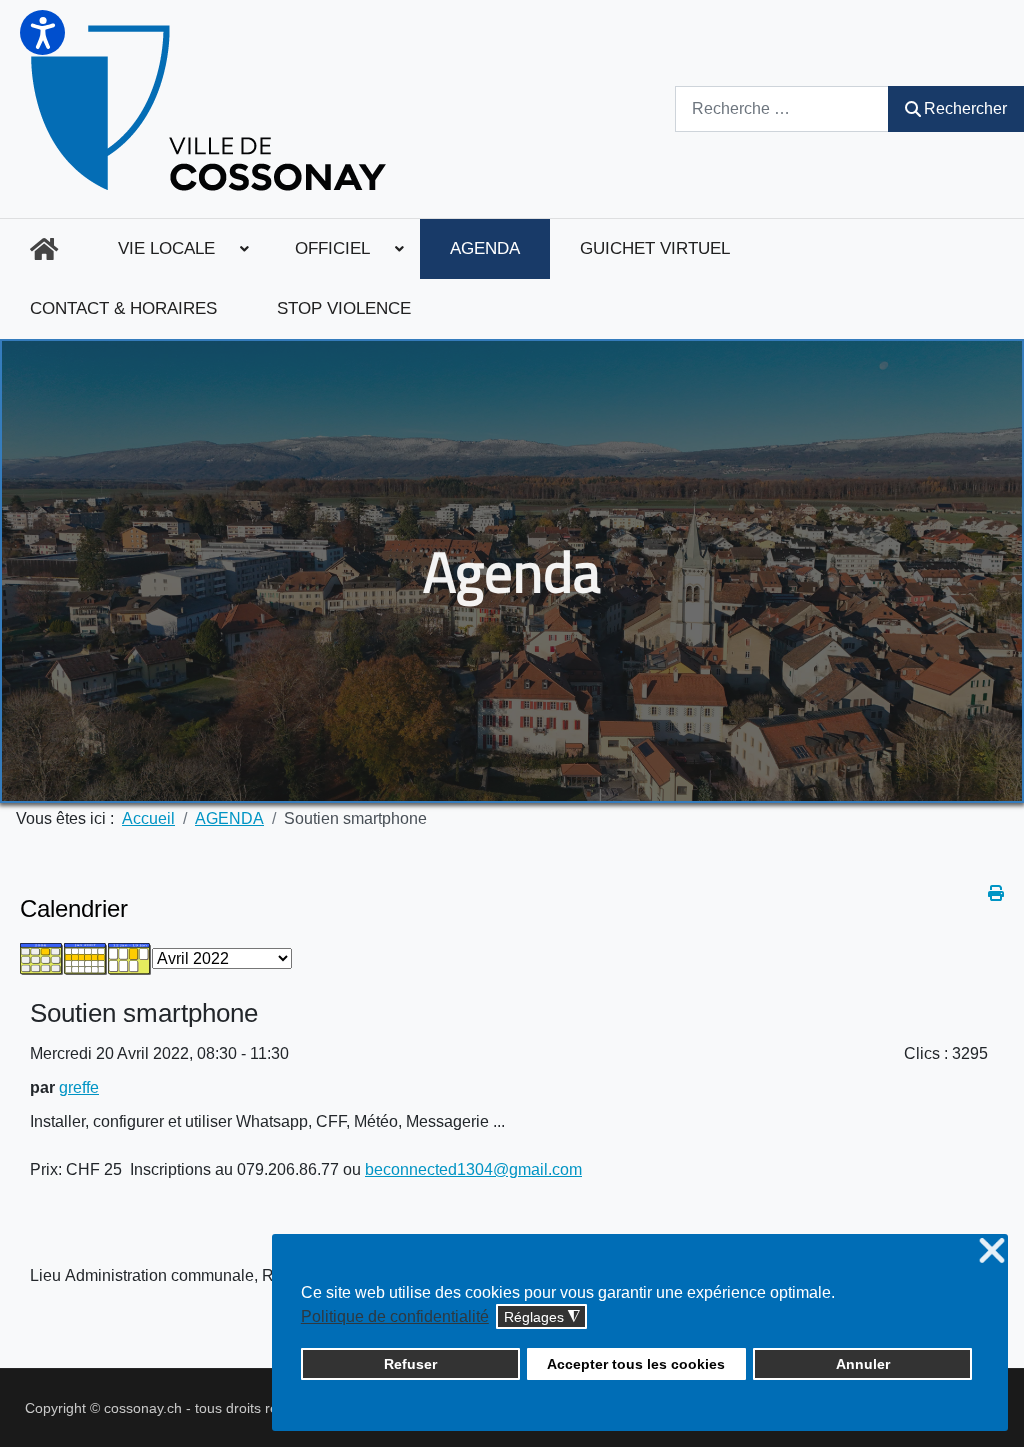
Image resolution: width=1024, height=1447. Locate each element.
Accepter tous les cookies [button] (636, 1364)
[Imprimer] (996, 893)
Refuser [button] (410, 1364)
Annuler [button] (863, 1364)
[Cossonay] (211, 109)
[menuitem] (44, 249)
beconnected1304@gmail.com (473, 1169)
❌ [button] (992, 1251)
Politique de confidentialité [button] (395, 1316)
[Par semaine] (86, 957)
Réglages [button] (542, 1317)
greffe (79, 1087)
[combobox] (782, 108)
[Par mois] (42, 957)
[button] (42, 32)
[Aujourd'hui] (130, 957)
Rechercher (965, 108)
